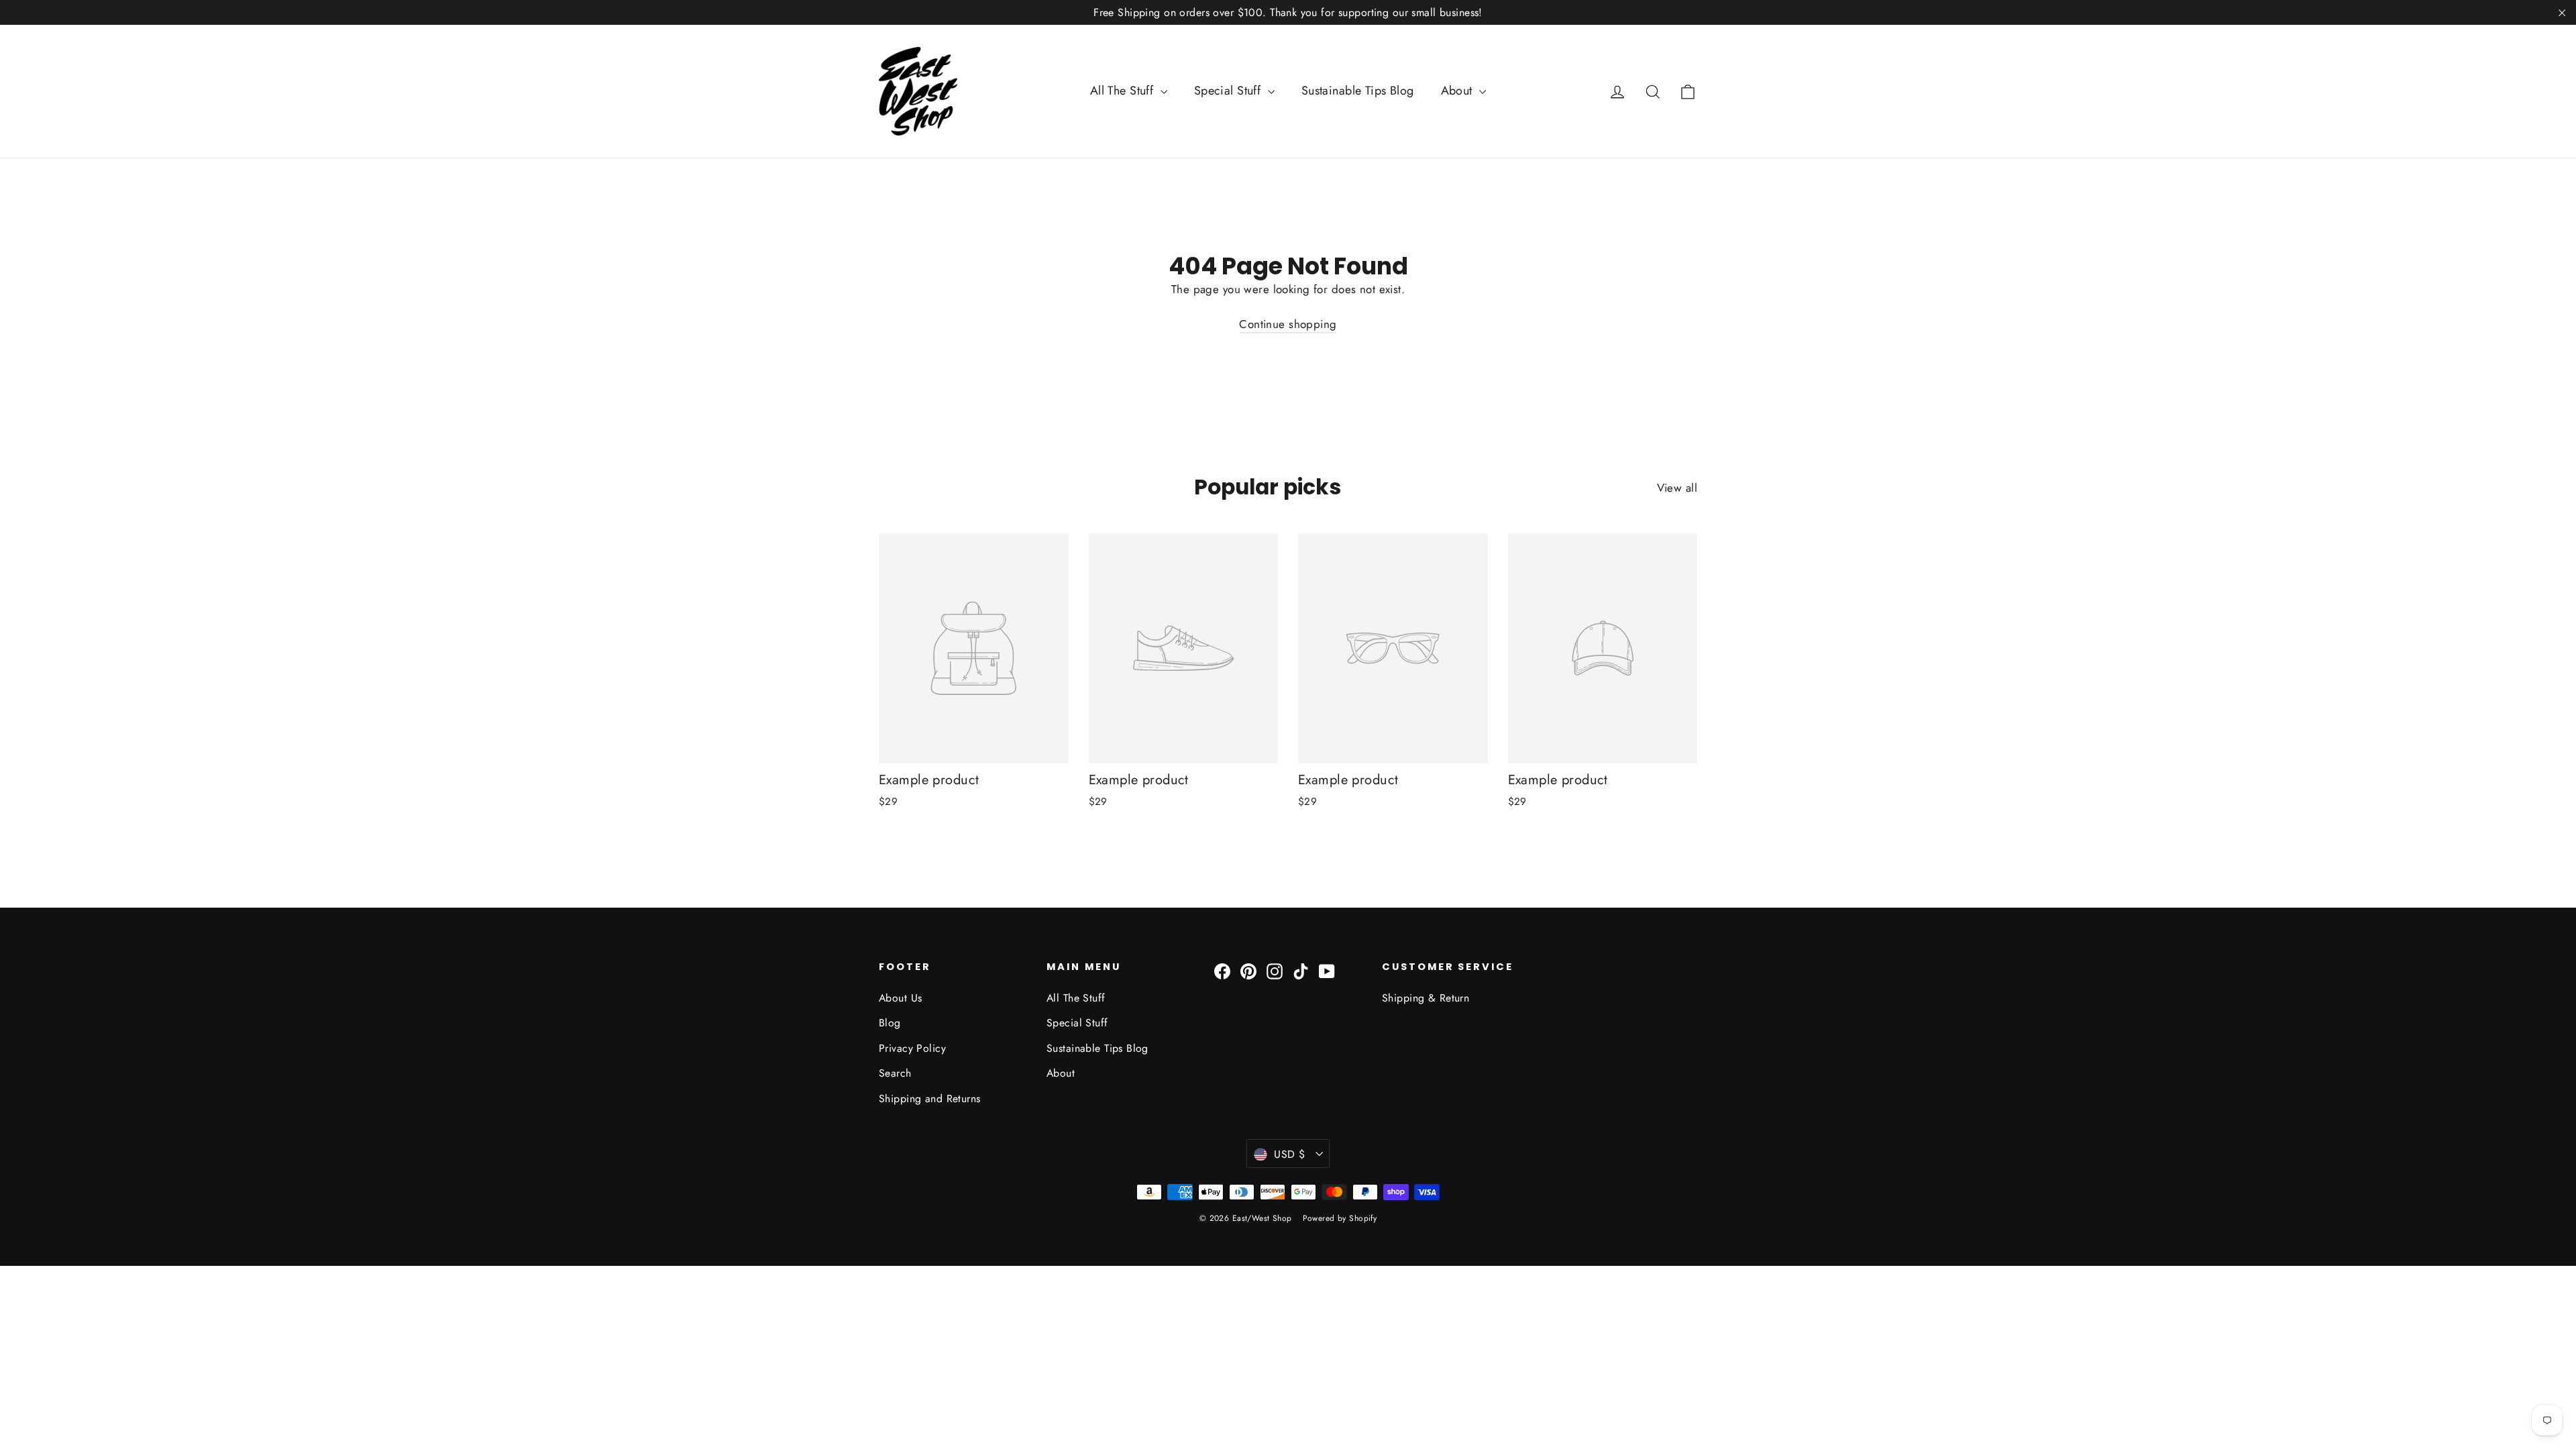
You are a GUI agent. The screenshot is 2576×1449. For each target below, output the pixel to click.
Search (895, 1073)
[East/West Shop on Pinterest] (1248, 970)
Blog (890, 1023)
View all (1677, 488)
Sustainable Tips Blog (1358, 91)
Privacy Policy (912, 1048)
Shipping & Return (1426, 998)
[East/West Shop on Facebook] (1222, 970)
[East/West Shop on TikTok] (1301, 970)
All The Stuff (1124, 91)
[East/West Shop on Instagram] (1275, 970)
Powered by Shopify (1340, 1218)
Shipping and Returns (930, 1098)
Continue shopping (1288, 324)
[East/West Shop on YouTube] (1327, 970)
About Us (900, 998)
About (1459, 91)
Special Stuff (1229, 91)
